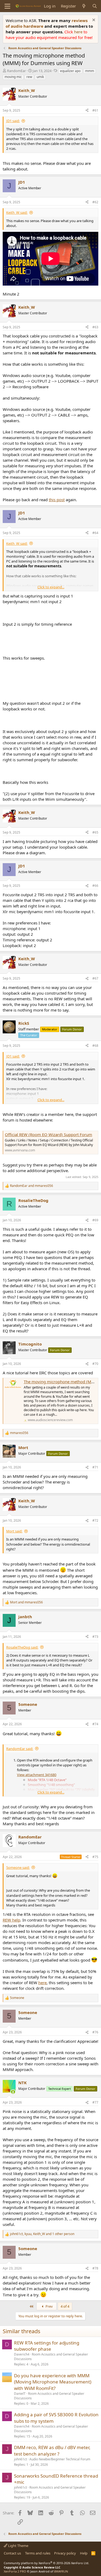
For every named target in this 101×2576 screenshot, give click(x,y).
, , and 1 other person (42, 2234)
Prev (49, 2306)
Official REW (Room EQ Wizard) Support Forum (48, 1134)
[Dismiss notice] (93, 21)
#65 (95, 832)
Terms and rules (38, 2553)
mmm (90, 71)
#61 (95, 110)
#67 (95, 978)
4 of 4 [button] (65, 2306)
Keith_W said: (17, 212)
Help (84, 2553)
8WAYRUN (61, 2571)
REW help (11, 1920)
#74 (95, 1724)
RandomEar (16, 71)
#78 (95, 2268)
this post (57, 500)
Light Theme (18, 2546)
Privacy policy (65, 2553)
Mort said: (14, 1531)
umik (40, 77)
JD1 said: (13, 121)
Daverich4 (22, 2354)
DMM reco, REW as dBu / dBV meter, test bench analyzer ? (52, 2451)
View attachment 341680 (37, 1775)
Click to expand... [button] (51, 587)
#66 (95, 886)
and (32, 1186)
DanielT (20, 2394)
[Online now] (13, 2092)
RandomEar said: (20, 1749)
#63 (95, 327)
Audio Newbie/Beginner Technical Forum (60, 2459)
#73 (95, 1637)
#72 (95, 1520)
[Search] (95, 6)
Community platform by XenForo (46, 2563)
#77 (95, 2102)
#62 (95, 202)
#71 (95, 1467)
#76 (95, 2032)
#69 (95, 1220)
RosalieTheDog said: (22, 1647)
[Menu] (7, 6)
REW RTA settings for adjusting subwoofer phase (47, 2346)
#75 (95, 1857)
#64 (95, 533)
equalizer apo (70, 71)
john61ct (20, 2459)
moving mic (13, 77)
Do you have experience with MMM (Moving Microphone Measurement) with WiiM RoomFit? (53, 2382)
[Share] (87, 111)
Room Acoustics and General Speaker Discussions (51, 2357)
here (79, 32)
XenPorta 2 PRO (15, 2571)
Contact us (12, 2553)
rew (29, 77)
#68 (95, 1046)
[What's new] (84, 6)
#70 (95, 1364)
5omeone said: (18, 1867)
